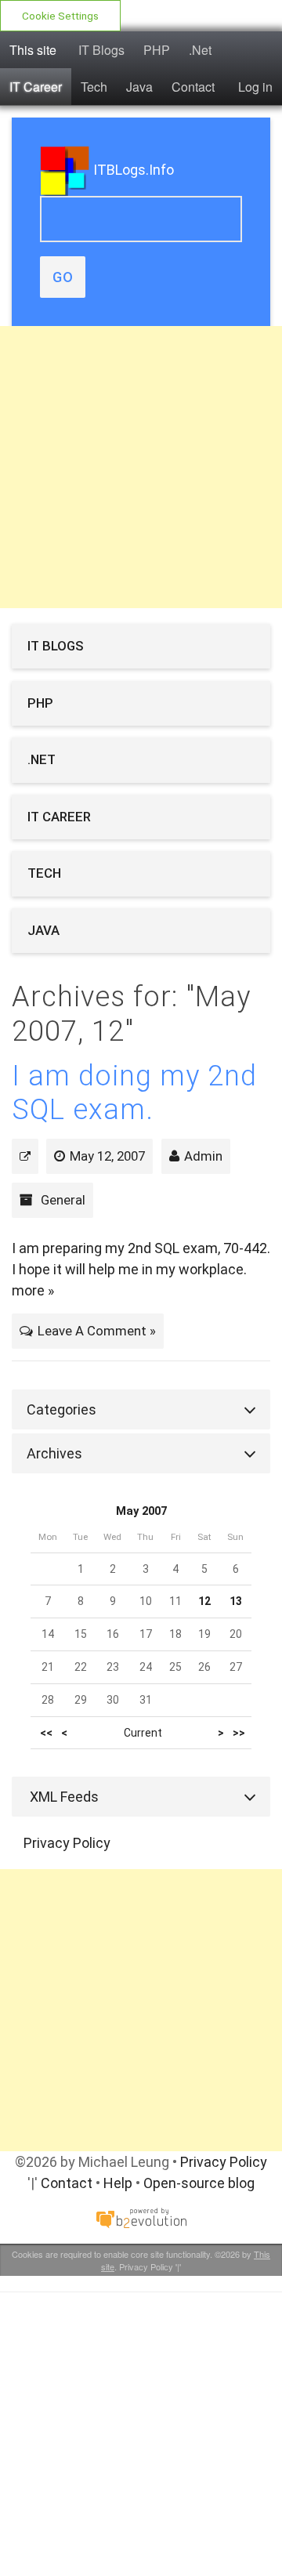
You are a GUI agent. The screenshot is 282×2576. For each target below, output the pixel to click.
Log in (255, 87)
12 (204, 1601)
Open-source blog (199, 2183)
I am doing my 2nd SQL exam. (134, 1093)
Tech (94, 87)
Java (139, 87)
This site (33, 50)
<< (46, 1733)
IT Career (36, 87)
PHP (157, 50)
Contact (193, 87)
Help (118, 2183)
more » (33, 1290)
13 (236, 1601)
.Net (200, 50)
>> (239, 1733)
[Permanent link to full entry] (25, 1156)
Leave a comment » (97, 1331)
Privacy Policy (67, 1843)
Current (143, 1733)
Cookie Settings (60, 16)
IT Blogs (101, 50)
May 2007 (141, 1511)
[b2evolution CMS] (141, 2217)
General (63, 1200)
